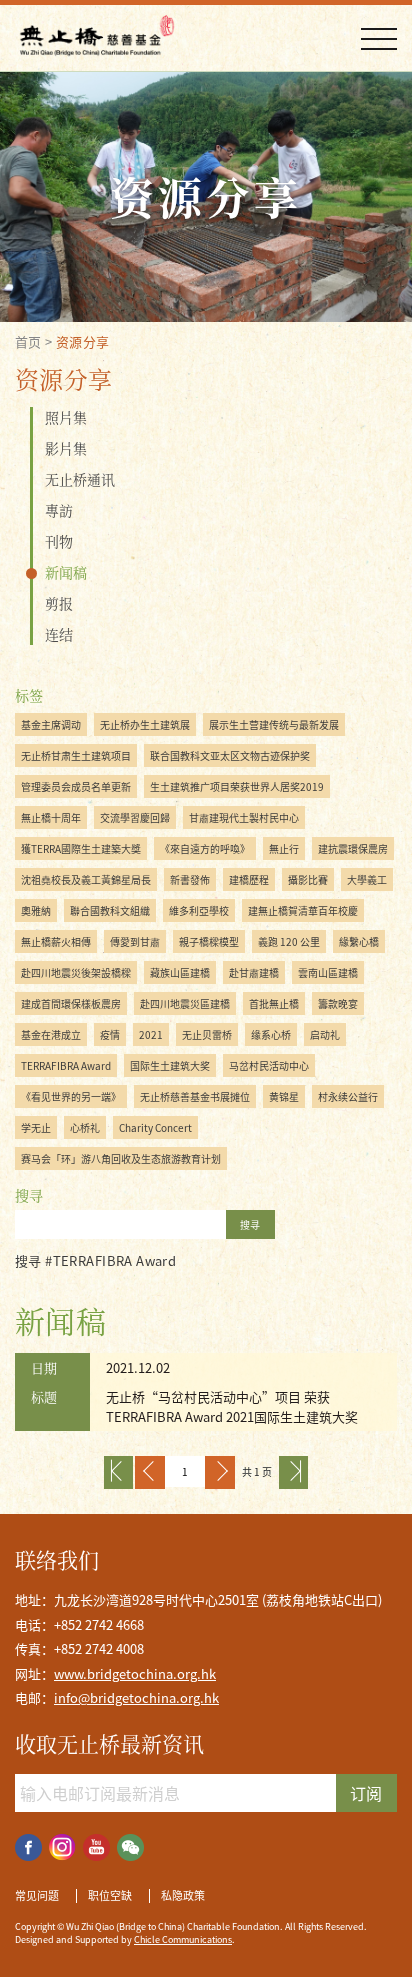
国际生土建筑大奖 (170, 1065)
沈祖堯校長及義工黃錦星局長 (86, 879)
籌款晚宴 (338, 1003)
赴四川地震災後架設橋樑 (76, 972)
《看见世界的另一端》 (71, 1096)
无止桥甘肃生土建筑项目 (76, 755)
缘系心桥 (271, 1034)
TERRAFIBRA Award (66, 1065)
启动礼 (325, 1034)
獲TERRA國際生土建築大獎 (81, 848)
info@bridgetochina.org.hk (136, 1697)
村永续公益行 (348, 1096)
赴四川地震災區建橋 (185, 1003)
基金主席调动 (51, 724)
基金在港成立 (51, 1034)
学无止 (36, 1127)
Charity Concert (155, 1127)
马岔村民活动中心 (269, 1065)
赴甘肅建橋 (254, 972)
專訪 (59, 510)
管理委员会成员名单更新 (76, 786)
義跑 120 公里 (289, 941)
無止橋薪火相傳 (56, 941)
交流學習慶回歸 (135, 817)
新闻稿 (66, 572)
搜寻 (250, 1224)
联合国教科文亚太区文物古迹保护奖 (230, 755)
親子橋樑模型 (209, 941)
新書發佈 (190, 879)
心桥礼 (85, 1127)
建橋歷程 (249, 879)
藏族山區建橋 (180, 972)
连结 (59, 634)
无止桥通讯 (80, 479)
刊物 (59, 541)
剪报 (59, 603)
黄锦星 (284, 1096)
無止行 (284, 848)
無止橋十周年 (51, 817)
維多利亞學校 (199, 910)
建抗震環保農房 (353, 848)
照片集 (66, 417)
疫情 (110, 1034)
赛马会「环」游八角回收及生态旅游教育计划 (121, 1158)
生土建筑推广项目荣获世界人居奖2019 (237, 786)
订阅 (366, 1793)
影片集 (66, 448)
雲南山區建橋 (328, 972)
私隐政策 (183, 1896)
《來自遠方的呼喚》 (205, 848)
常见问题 (37, 1896)
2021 (151, 1034)
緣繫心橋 (359, 941)
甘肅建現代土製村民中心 (244, 817)
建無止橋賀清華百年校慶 (303, 910)
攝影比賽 (308, 879)
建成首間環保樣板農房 (71, 1003)
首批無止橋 (274, 1003)
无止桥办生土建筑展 (145, 724)
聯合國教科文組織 (110, 910)
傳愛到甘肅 (135, 941)
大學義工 (367, 879)
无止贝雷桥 (207, 1034)
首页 (28, 341)
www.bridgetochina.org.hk (135, 1673)
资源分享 (83, 341)
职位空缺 (110, 1896)
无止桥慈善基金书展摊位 (195, 1096)
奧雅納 (36, 910)
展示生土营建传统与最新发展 (274, 724)
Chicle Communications (183, 1939)
